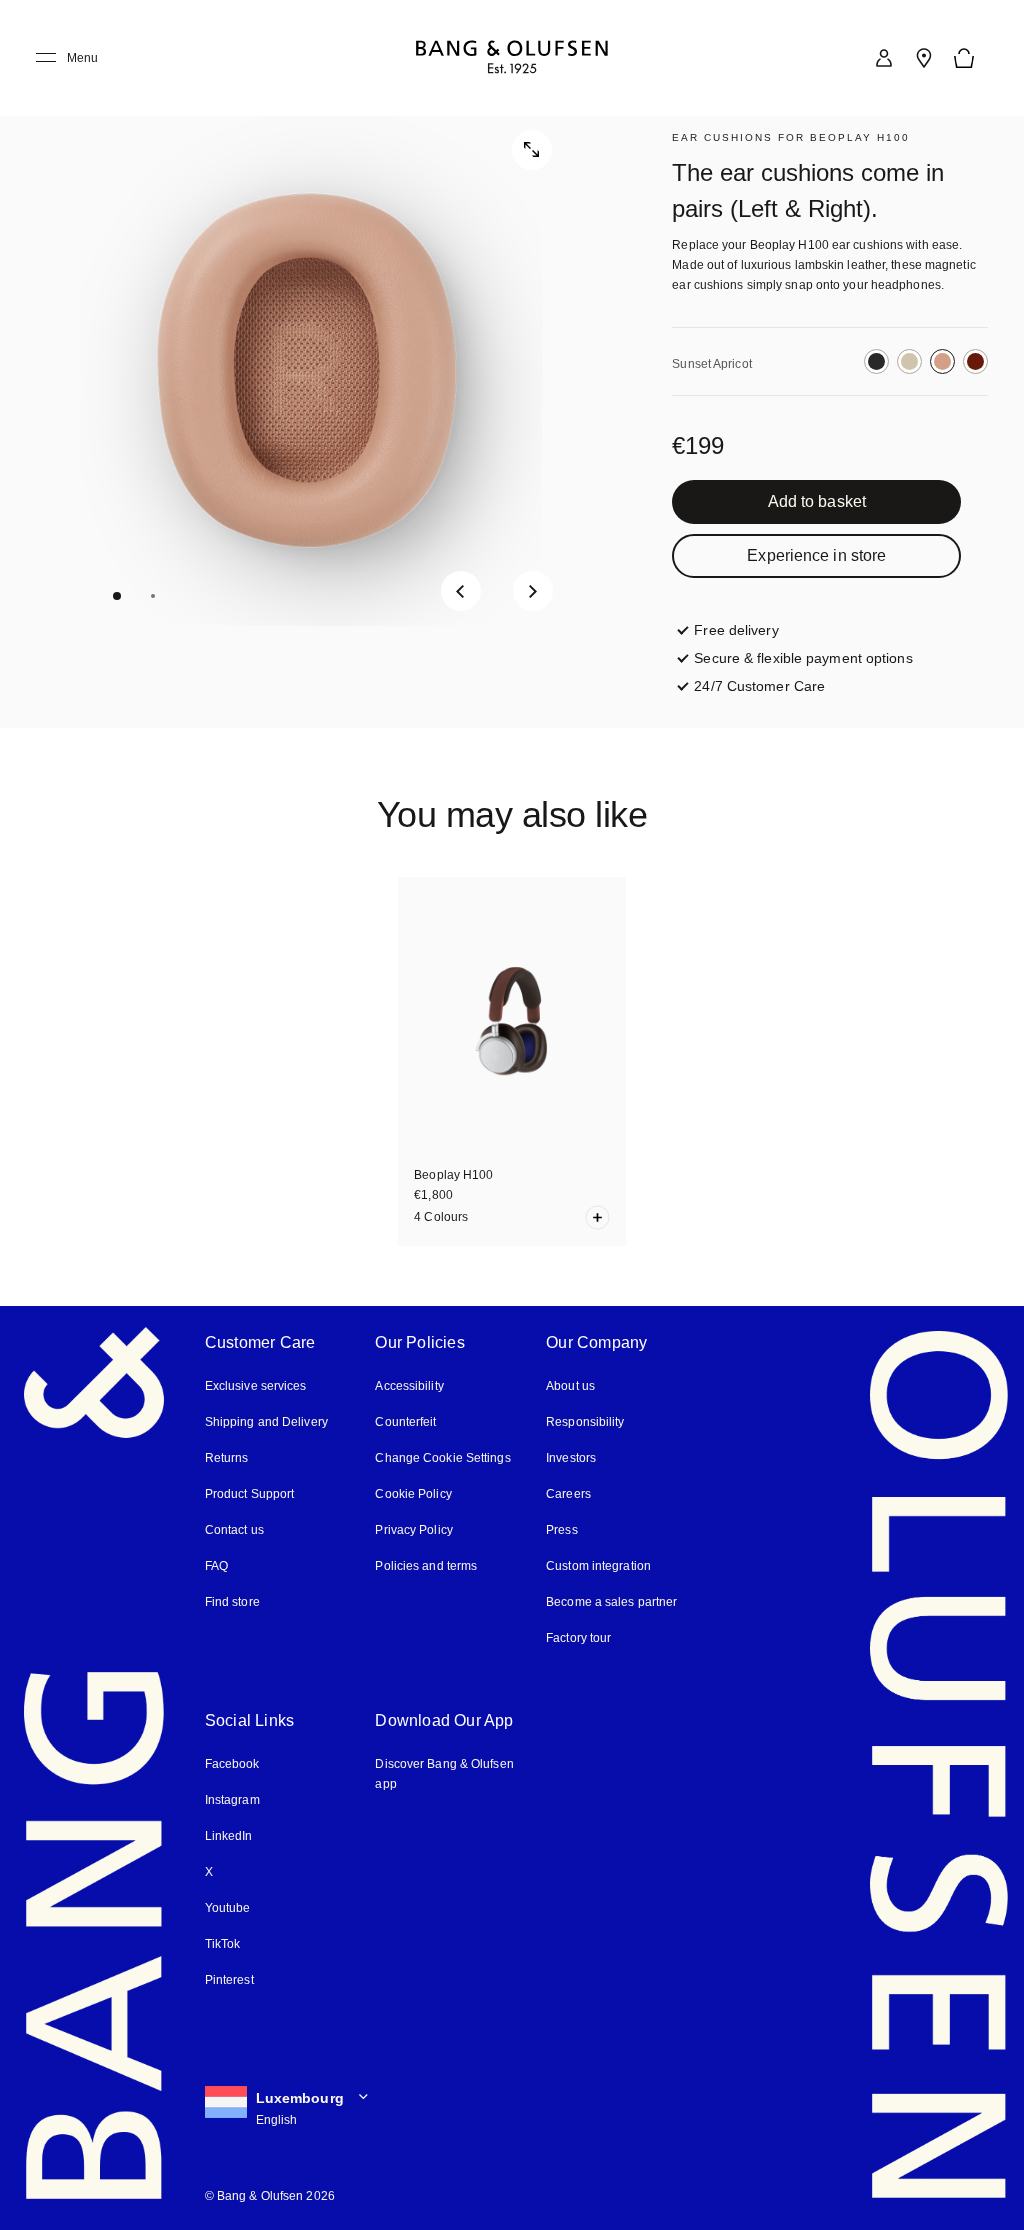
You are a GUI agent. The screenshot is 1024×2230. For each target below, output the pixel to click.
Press (562, 1530)
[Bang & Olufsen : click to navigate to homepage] (512, 58)
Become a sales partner (611, 1602)
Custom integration (598, 1566)
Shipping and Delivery (266, 1422)
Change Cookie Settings (442, 1458)
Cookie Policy (413, 1494)
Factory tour (578, 1638)
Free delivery (736, 630)
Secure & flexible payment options (803, 658)
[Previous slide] (461, 591)
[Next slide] (533, 591)
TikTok (223, 1944)
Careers (568, 1494)
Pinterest (229, 1980)
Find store (232, 1602)
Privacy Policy (413, 1530)
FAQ (216, 1566)
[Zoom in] (532, 150)
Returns (227, 1458)
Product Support (250, 1494)
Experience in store (816, 555)
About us (570, 1386)
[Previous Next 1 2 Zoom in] (309, 364)
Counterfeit (405, 1422)
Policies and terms (426, 1566)
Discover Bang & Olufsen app (444, 1774)
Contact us (234, 1530)
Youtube (228, 1908)
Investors (571, 1458)
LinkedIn (229, 1836)
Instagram (232, 1800)
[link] (884, 58)
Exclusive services (256, 1386)
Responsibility (585, 1422)
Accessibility (409, 1386)
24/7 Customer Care (759, 686)
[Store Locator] (924, 58)
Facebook (232, 1764)
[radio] (876, 361)
